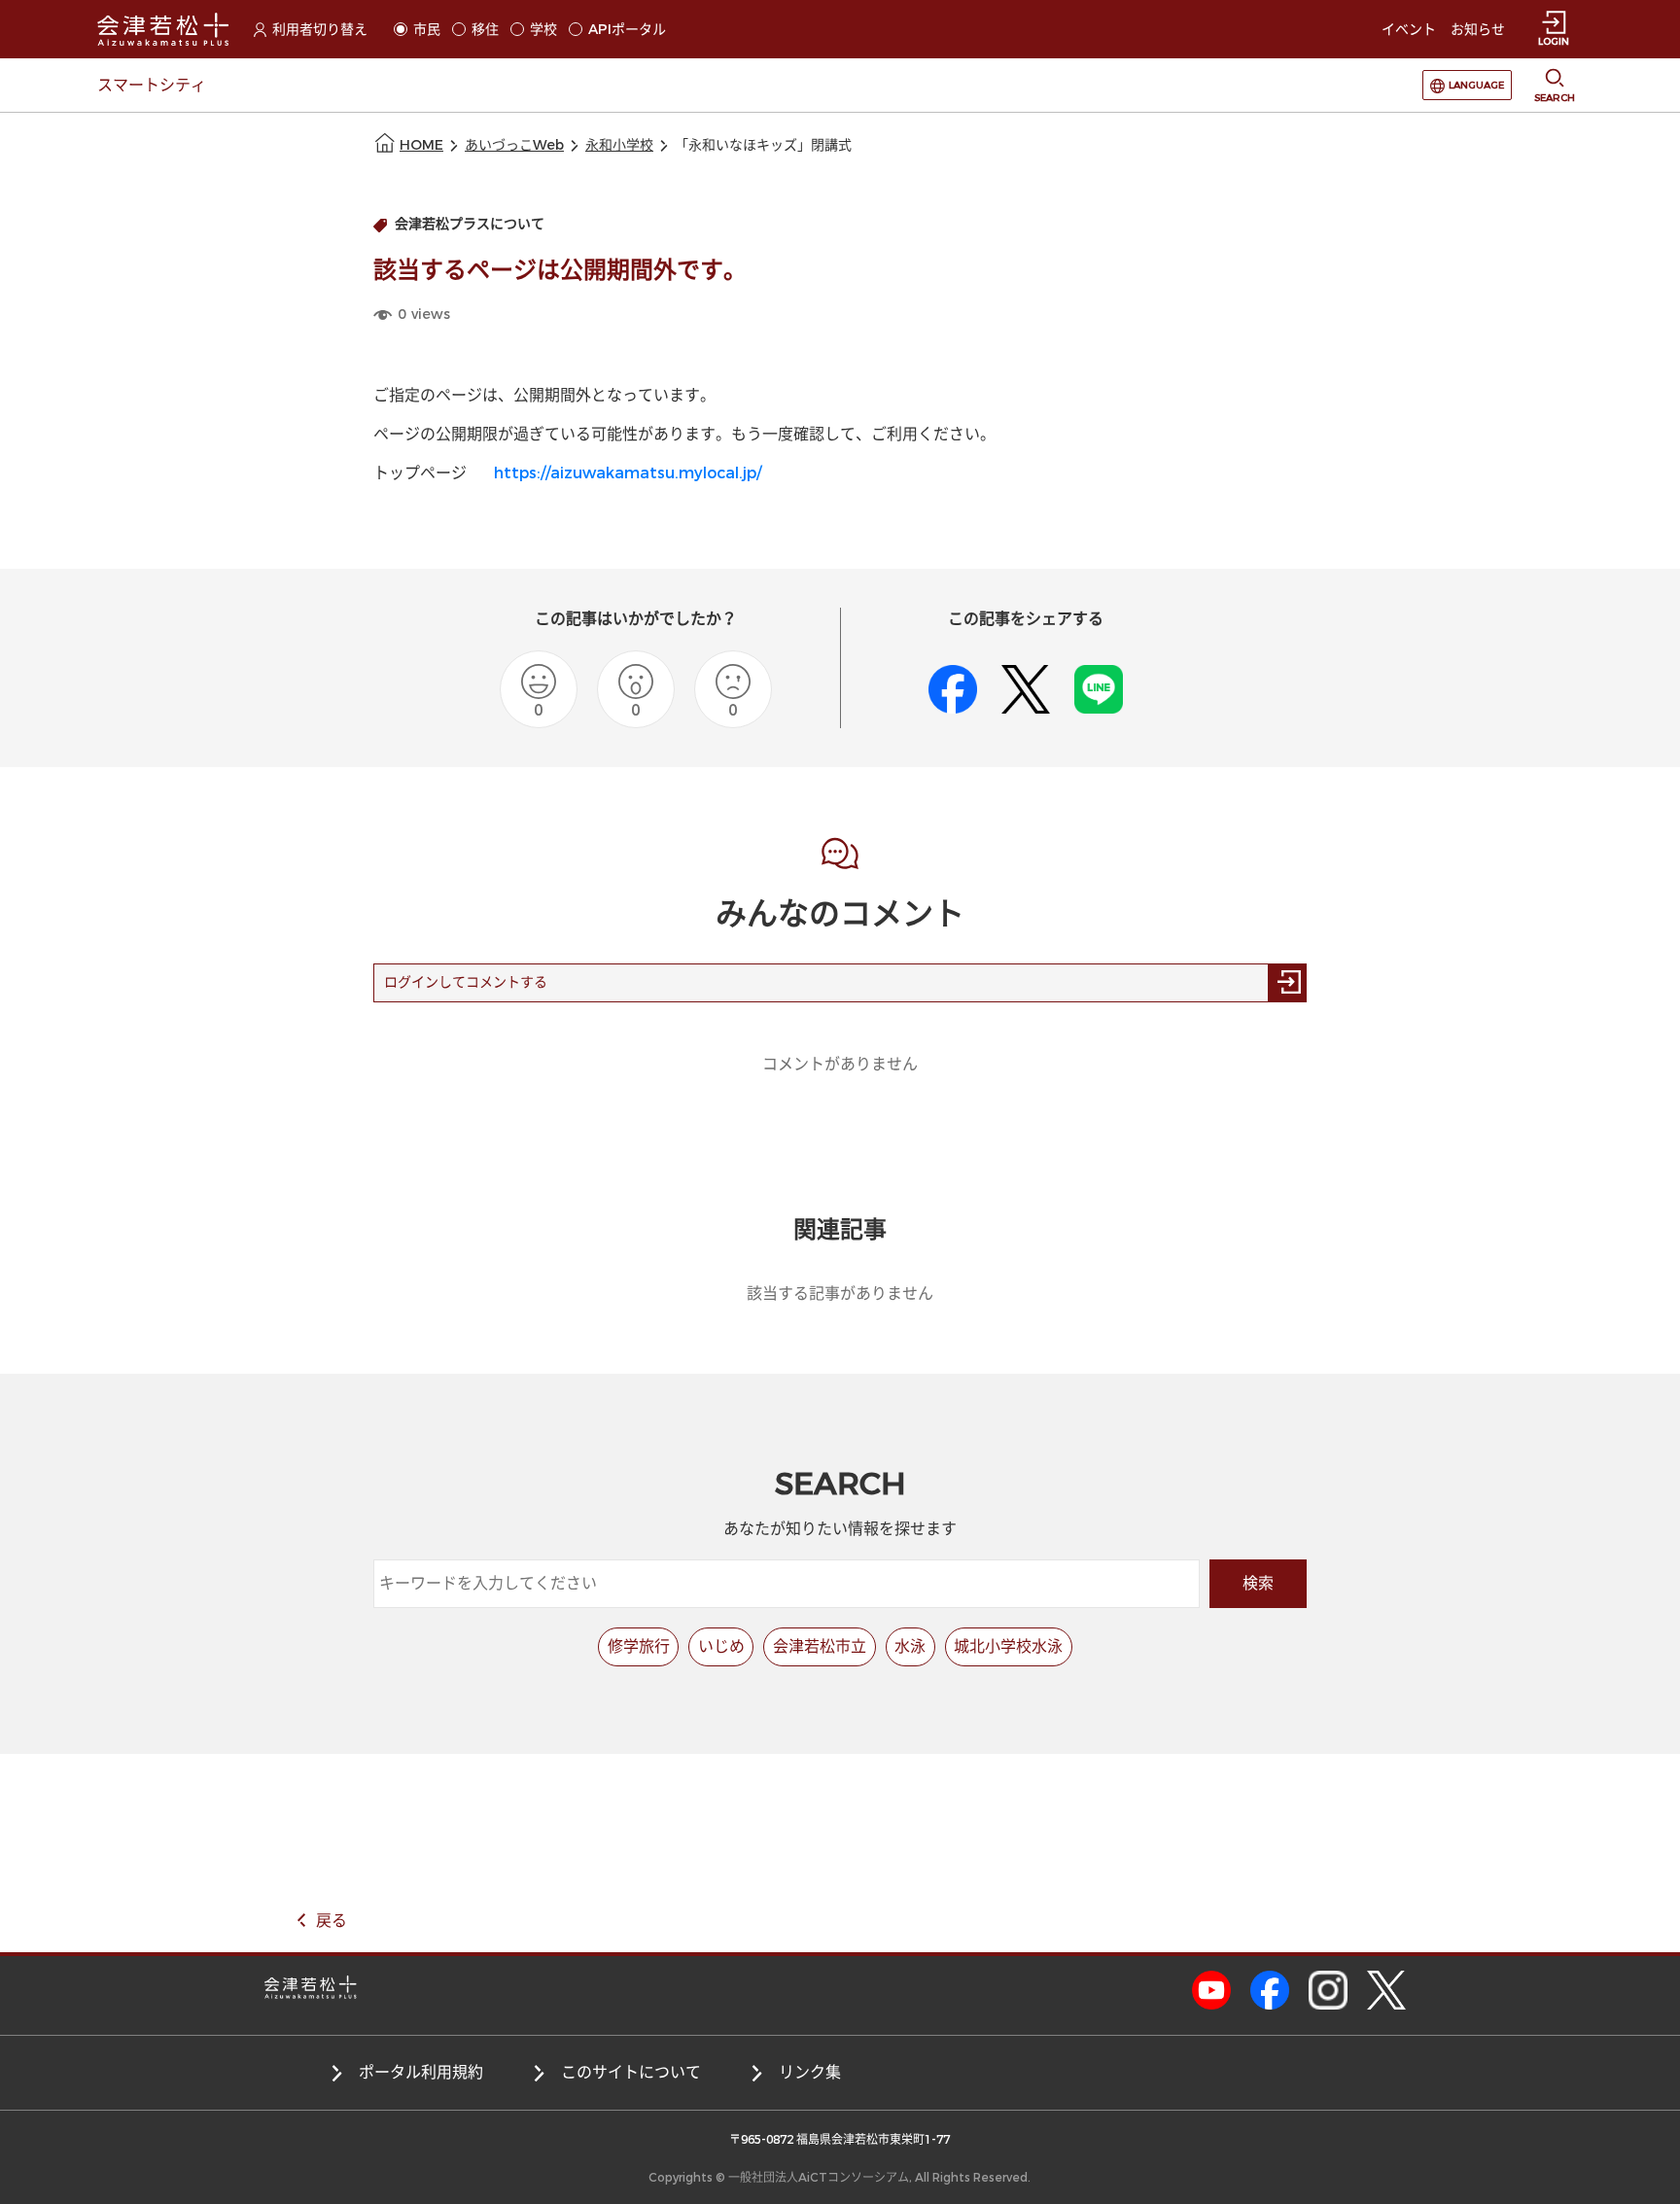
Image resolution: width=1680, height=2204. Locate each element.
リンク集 (810, 2072)
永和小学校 (619, 145)
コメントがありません (840, 1064)
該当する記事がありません (840, 1294)
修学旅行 (639, 1646)
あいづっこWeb (514, 145)
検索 (1258, 1583)
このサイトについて (631, 2072)
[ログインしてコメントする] (1287, 983)
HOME (421, 145)
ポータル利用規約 (421, 2072)
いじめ (721, 1646)
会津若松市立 (820, 1646)
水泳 (910, 1646)
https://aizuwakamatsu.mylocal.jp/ (628, 473)
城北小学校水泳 (1008, 1646)
